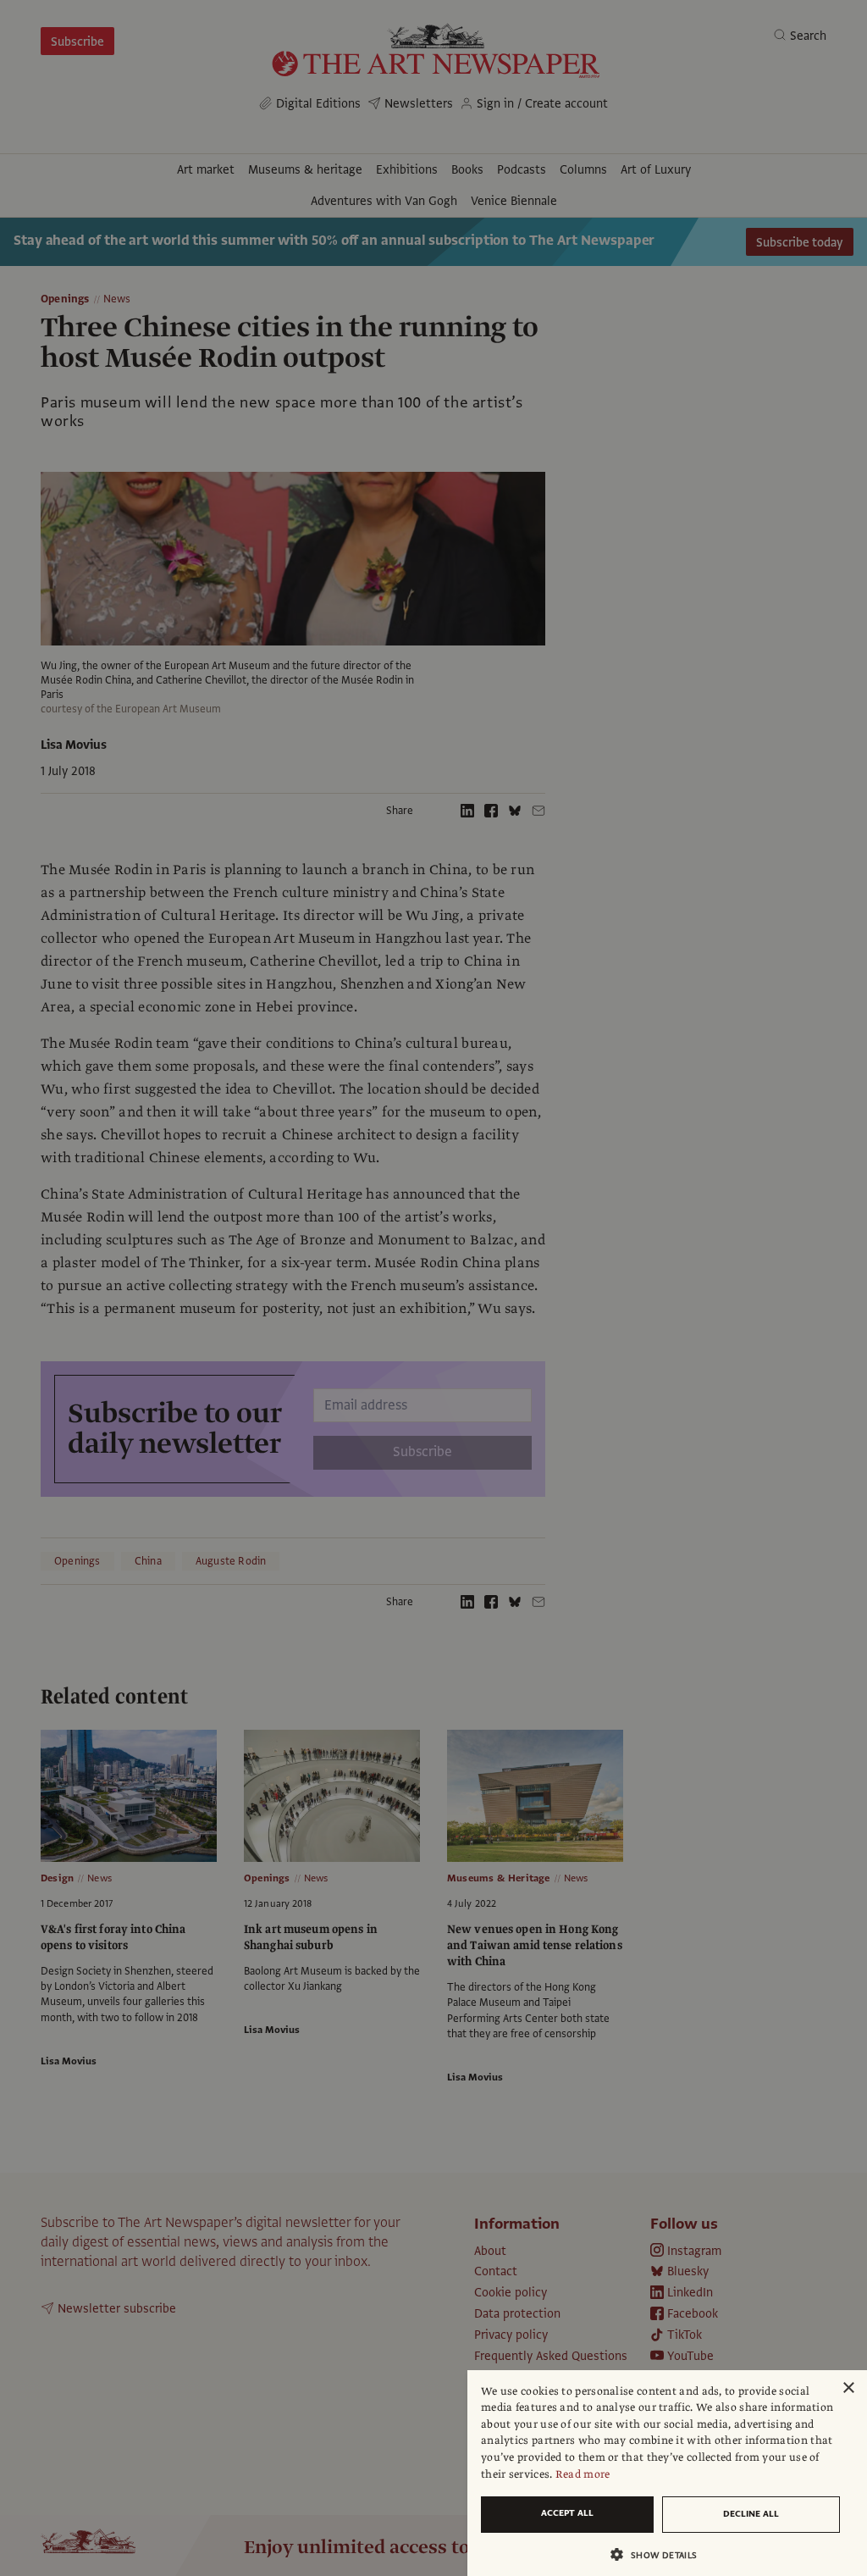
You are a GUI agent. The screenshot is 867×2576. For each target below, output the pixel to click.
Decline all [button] (751, 2514)
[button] (660, 2554)
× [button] (848, 2388)
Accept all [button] (567, 2513)
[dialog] (667, 2473)
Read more (583, 2474)
